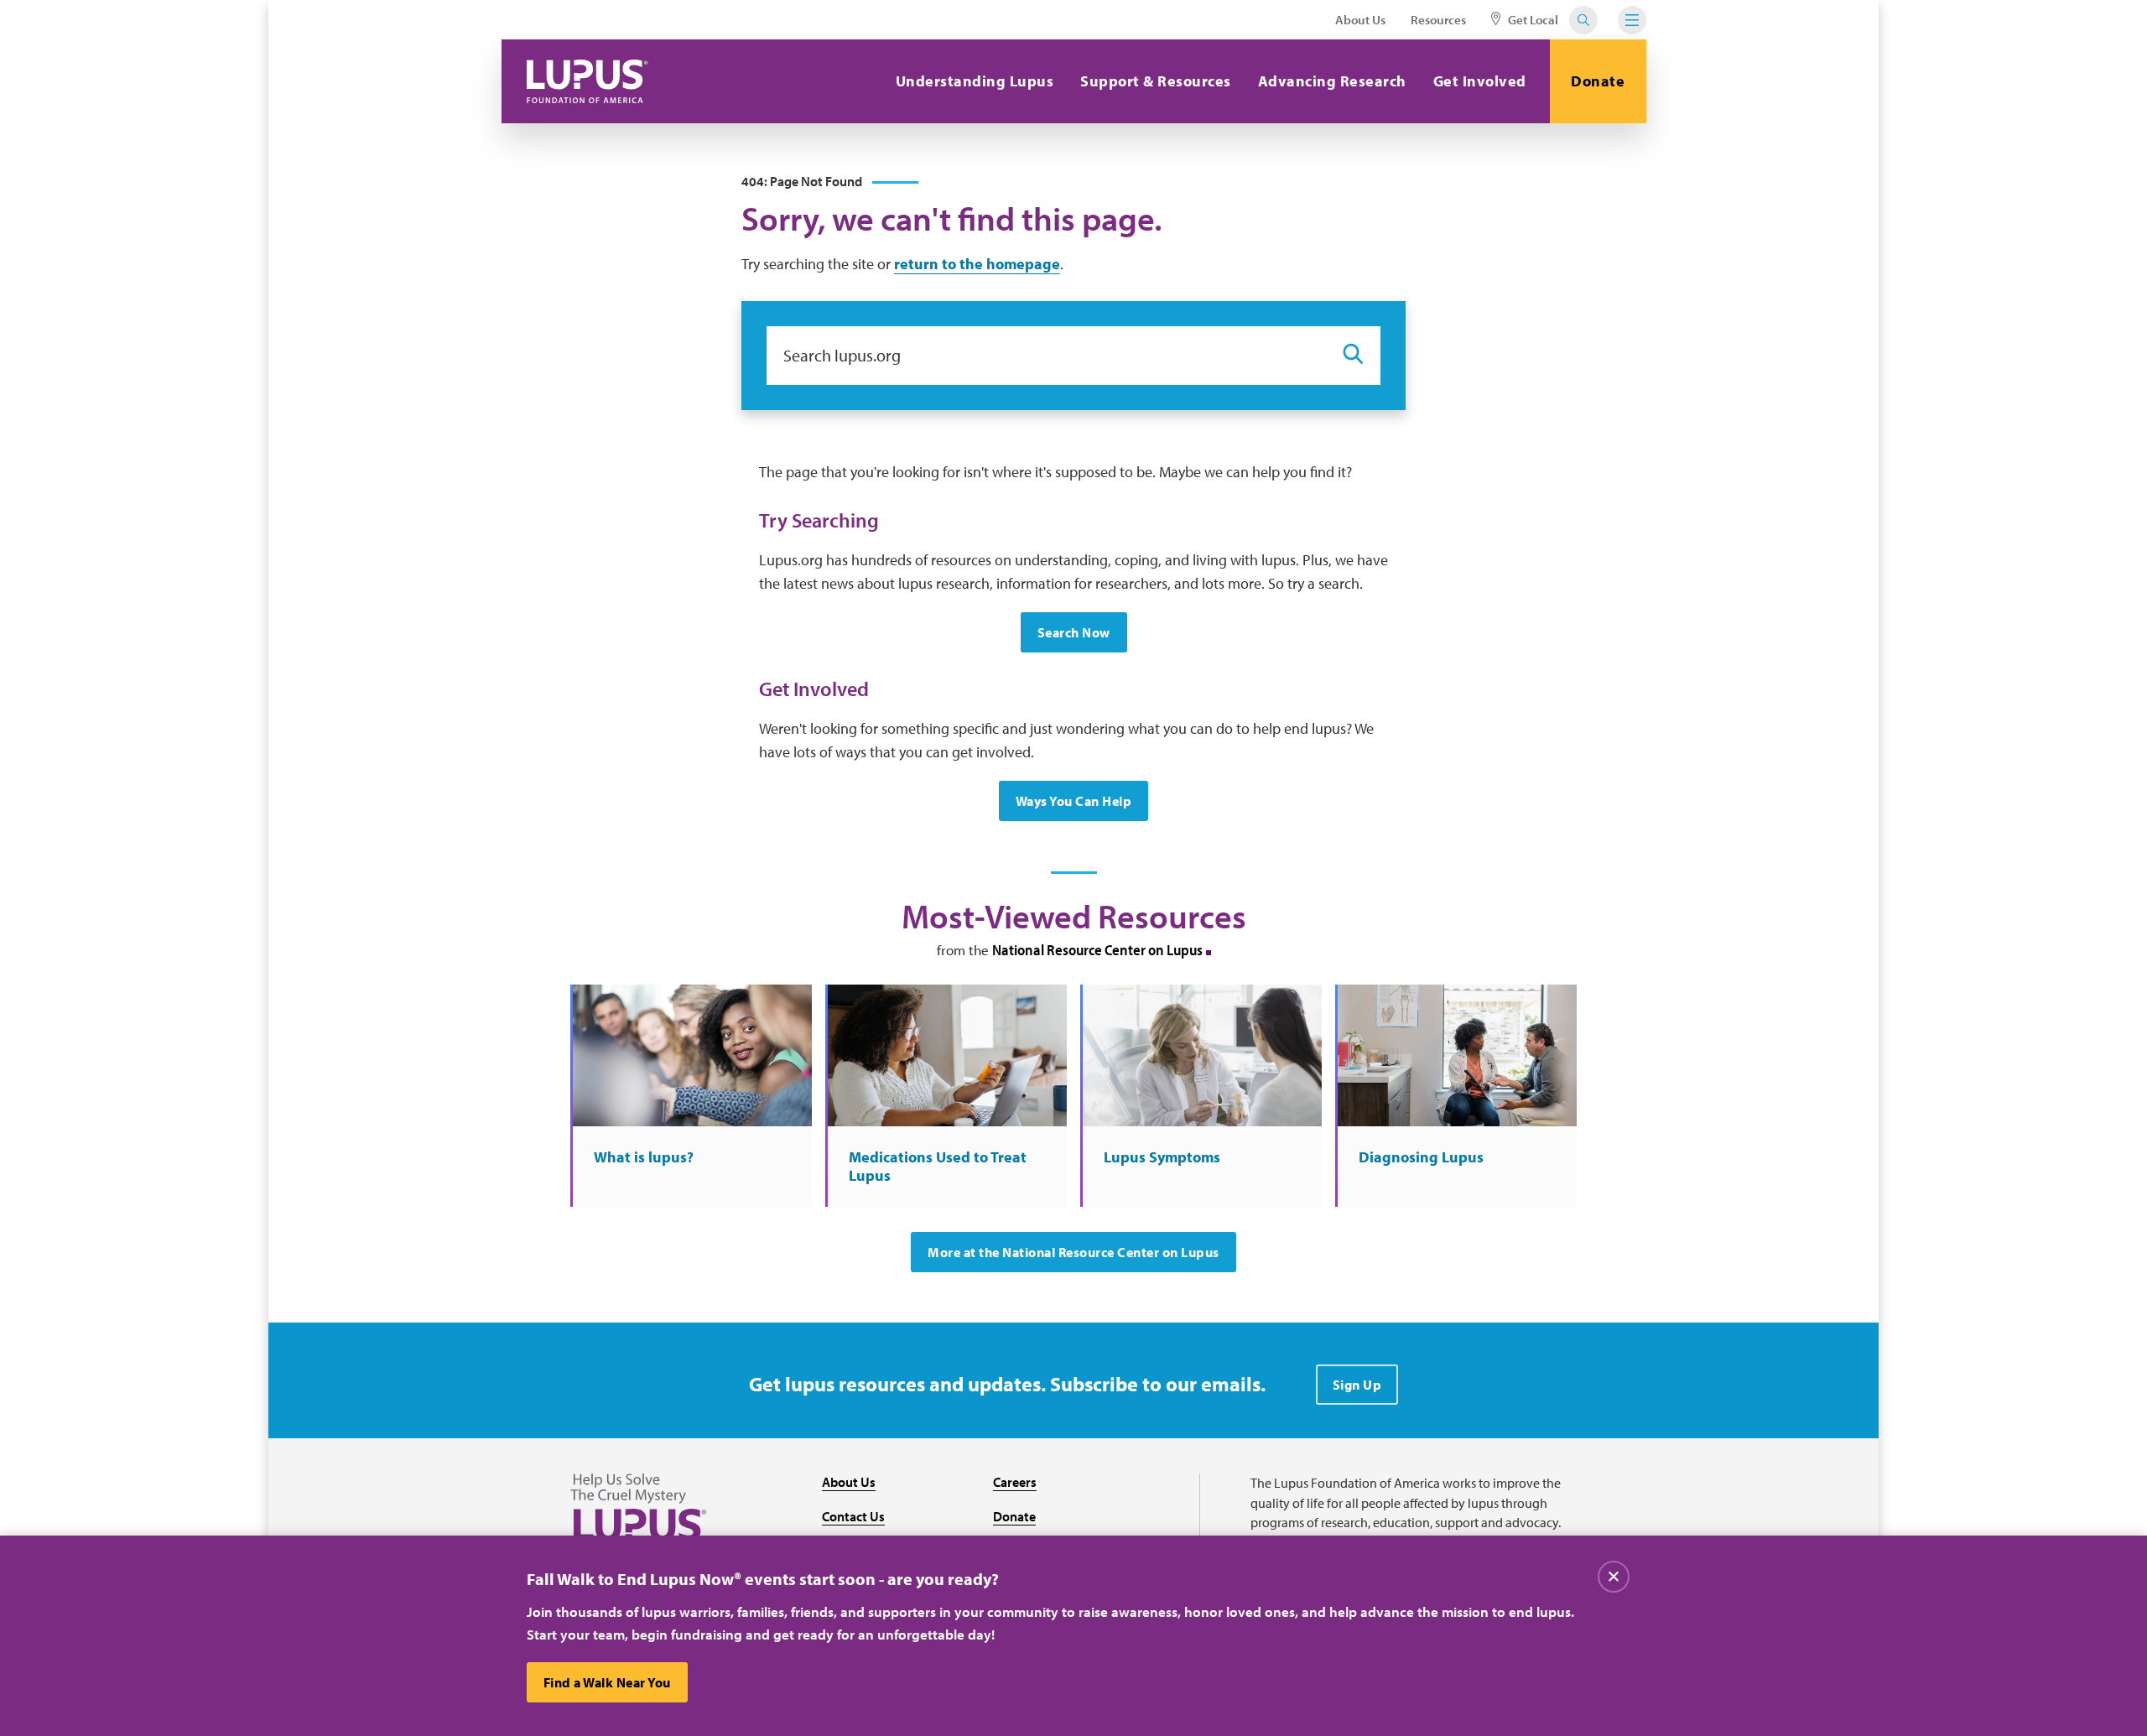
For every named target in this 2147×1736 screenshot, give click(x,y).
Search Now (1074, 632)
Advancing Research (1332, 81)
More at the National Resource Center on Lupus (1073, 1252)
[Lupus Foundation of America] (587, 81)
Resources (1438, 20)
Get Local (1532, 20)
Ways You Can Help (1074, 801)
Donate (1598, 81)
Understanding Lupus (975, 81)
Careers (1015, 1482)
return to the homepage (977, 264)
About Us (1360, 20)
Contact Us (853, 1516)
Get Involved (1480, 81)
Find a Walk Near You (607, 1682)
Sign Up (1357, 1385)
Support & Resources (1156, 81)
